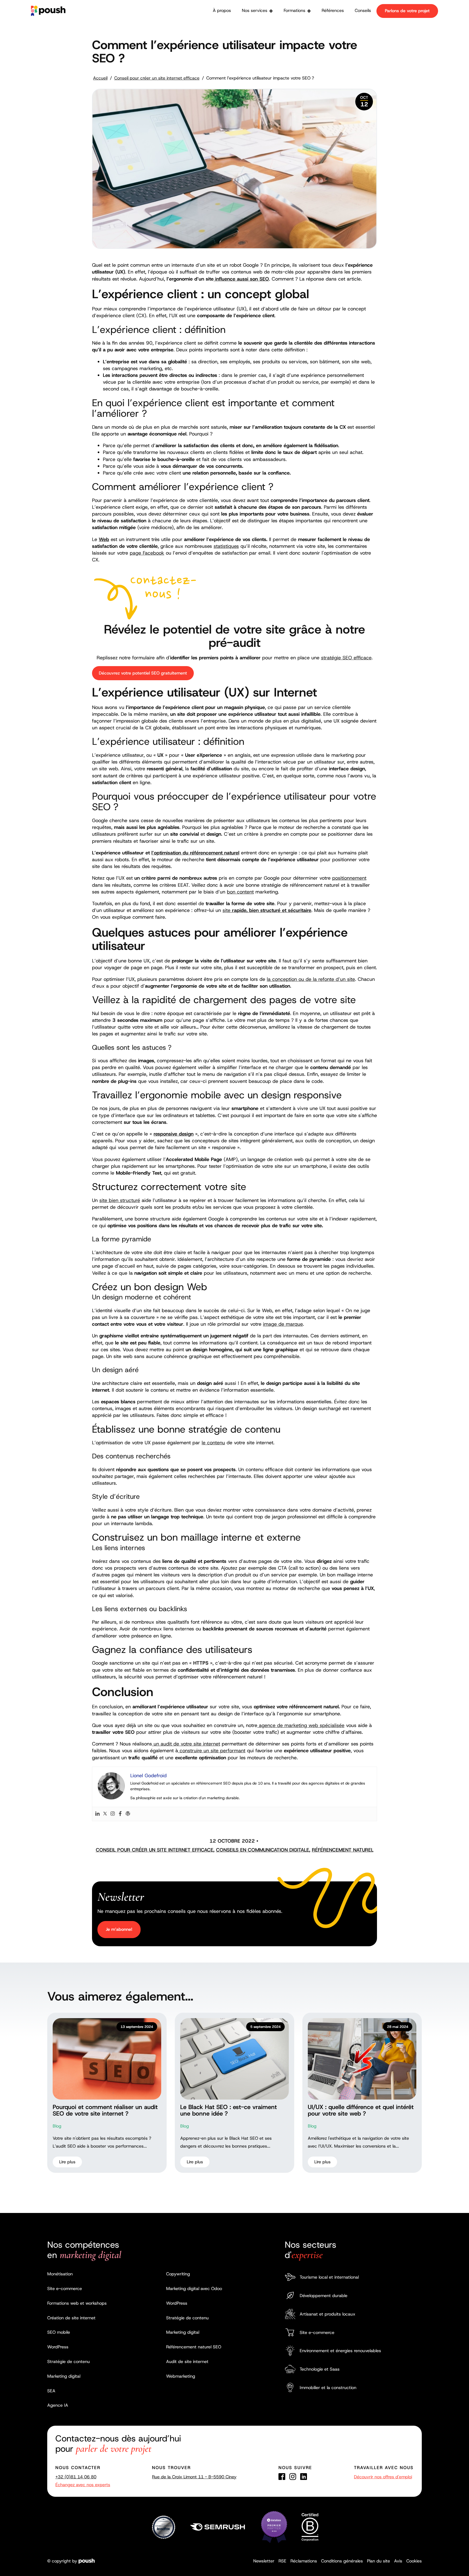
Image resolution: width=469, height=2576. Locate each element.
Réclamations (304, 2561)
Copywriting (178, 2274)
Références (333, 10)
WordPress (58, 2347)
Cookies (414, 2561)
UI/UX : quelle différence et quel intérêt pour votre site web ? (361, 2110)
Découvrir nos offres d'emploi (383, 2477)
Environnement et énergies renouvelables (340, 2351)
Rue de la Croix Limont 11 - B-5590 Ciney (194, 2477)
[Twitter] (105, 1814)
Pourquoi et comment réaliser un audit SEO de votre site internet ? (105, 2110)
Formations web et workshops (77, 2303)
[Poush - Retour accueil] (48, 11)
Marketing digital (64, 2376)
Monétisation (60, 2274)
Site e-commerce (65, 2289)
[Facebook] (120, 1814)
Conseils (363, 10)
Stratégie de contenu (69, 2362)
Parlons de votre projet (407, 11)
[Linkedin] (97, 1814)
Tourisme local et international (329, 2277)
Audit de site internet (187, 2362)
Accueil (100, 78)
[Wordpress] (128, 1814)
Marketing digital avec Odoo (194, 2289)
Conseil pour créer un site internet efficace (157, 78)
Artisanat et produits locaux (327, 2314)
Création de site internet (71, 2318)
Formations (294, 10)
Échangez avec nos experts (83, 2485)
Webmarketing (181, 2376)
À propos (222, 10)
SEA (51, 2391)
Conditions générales (342, 2561)
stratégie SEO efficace (346, 658)
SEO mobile (59, 2332)
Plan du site (378, 2561)
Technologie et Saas (320, 2369)
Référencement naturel (343, 1850)
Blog (57, 2126)
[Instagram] (113, 1814)
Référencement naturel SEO (194, 2347)
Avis (398, 2561)
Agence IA (58, 2405)
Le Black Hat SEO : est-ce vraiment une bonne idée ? (229, 2110)
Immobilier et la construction (328, 2388)
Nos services (255, 10)
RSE (282, 2561)
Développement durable (324, 2296)
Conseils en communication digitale (263, 1850)
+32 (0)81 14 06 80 (76, 2477)
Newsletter (264, 2561)
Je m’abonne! (119, 1929)
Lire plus (67, 2162)
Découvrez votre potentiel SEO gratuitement (143, 673)
